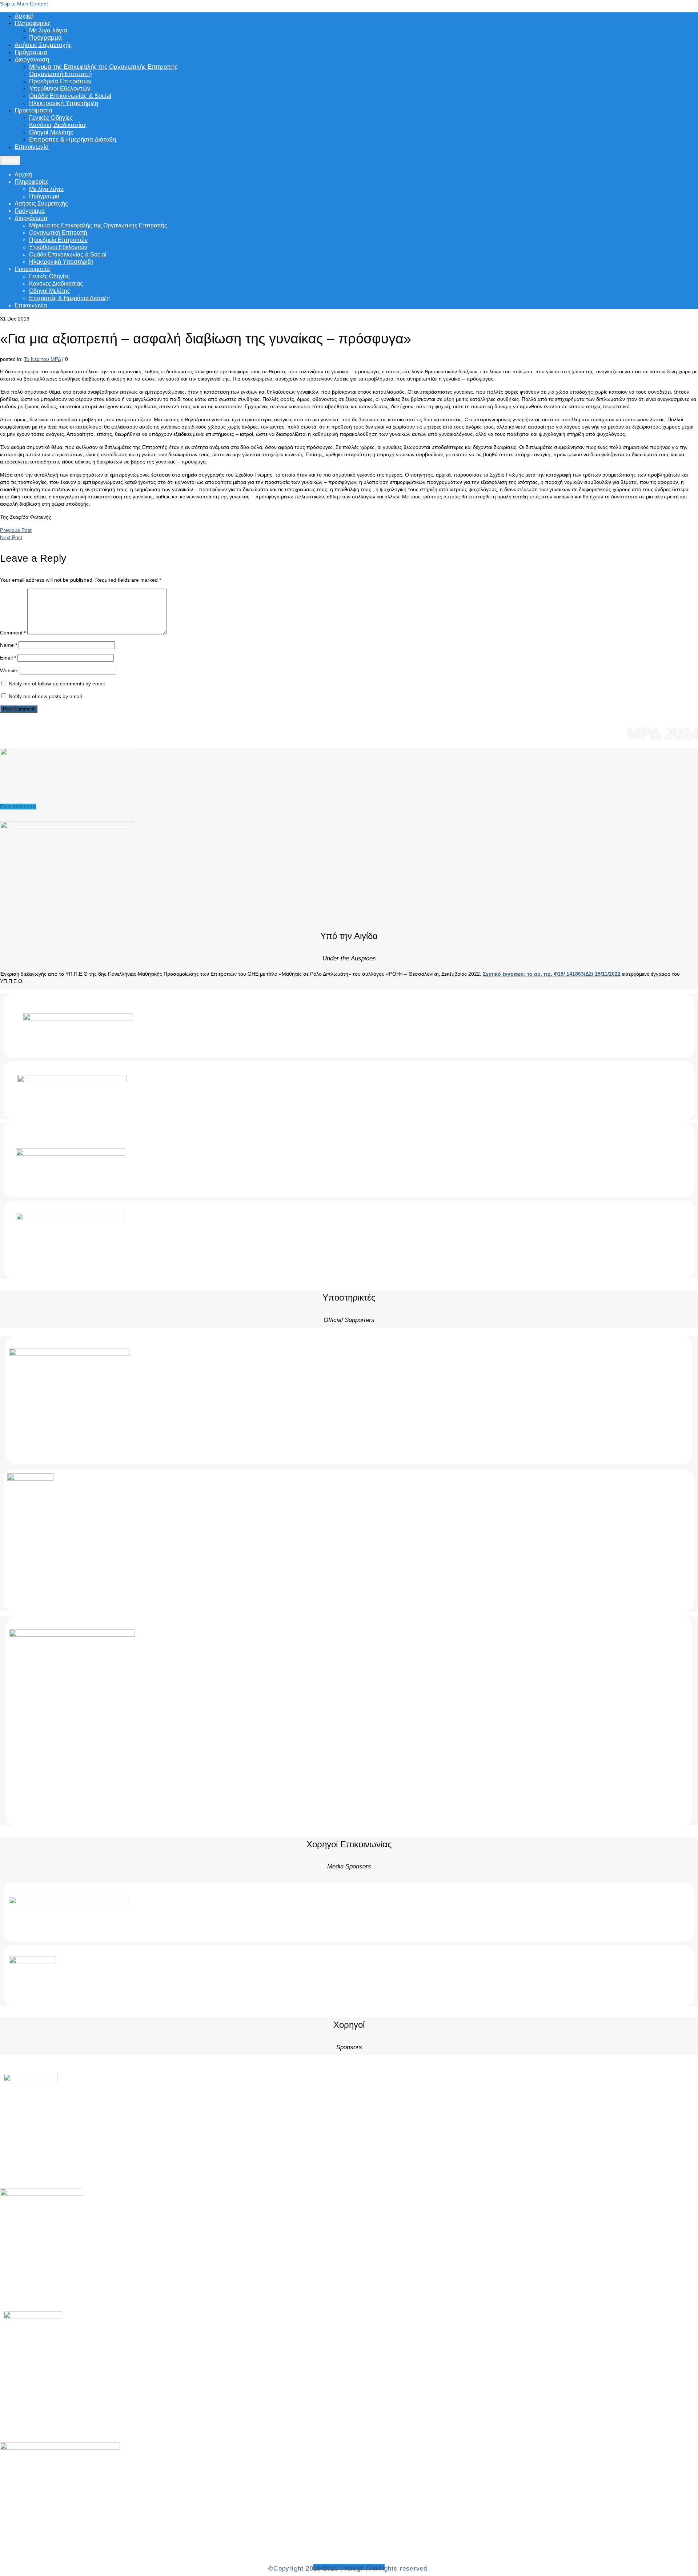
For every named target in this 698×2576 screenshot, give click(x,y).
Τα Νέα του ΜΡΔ (42, 359)
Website (9, 670)
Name (9, 645)
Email (8, 658)
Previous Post (16, 530)
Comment (13, 633)
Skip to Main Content (24, 4)
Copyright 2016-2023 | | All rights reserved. (349, 2569)
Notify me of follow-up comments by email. (57, 684)
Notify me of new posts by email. (46, 696)
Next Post (11, 537)
